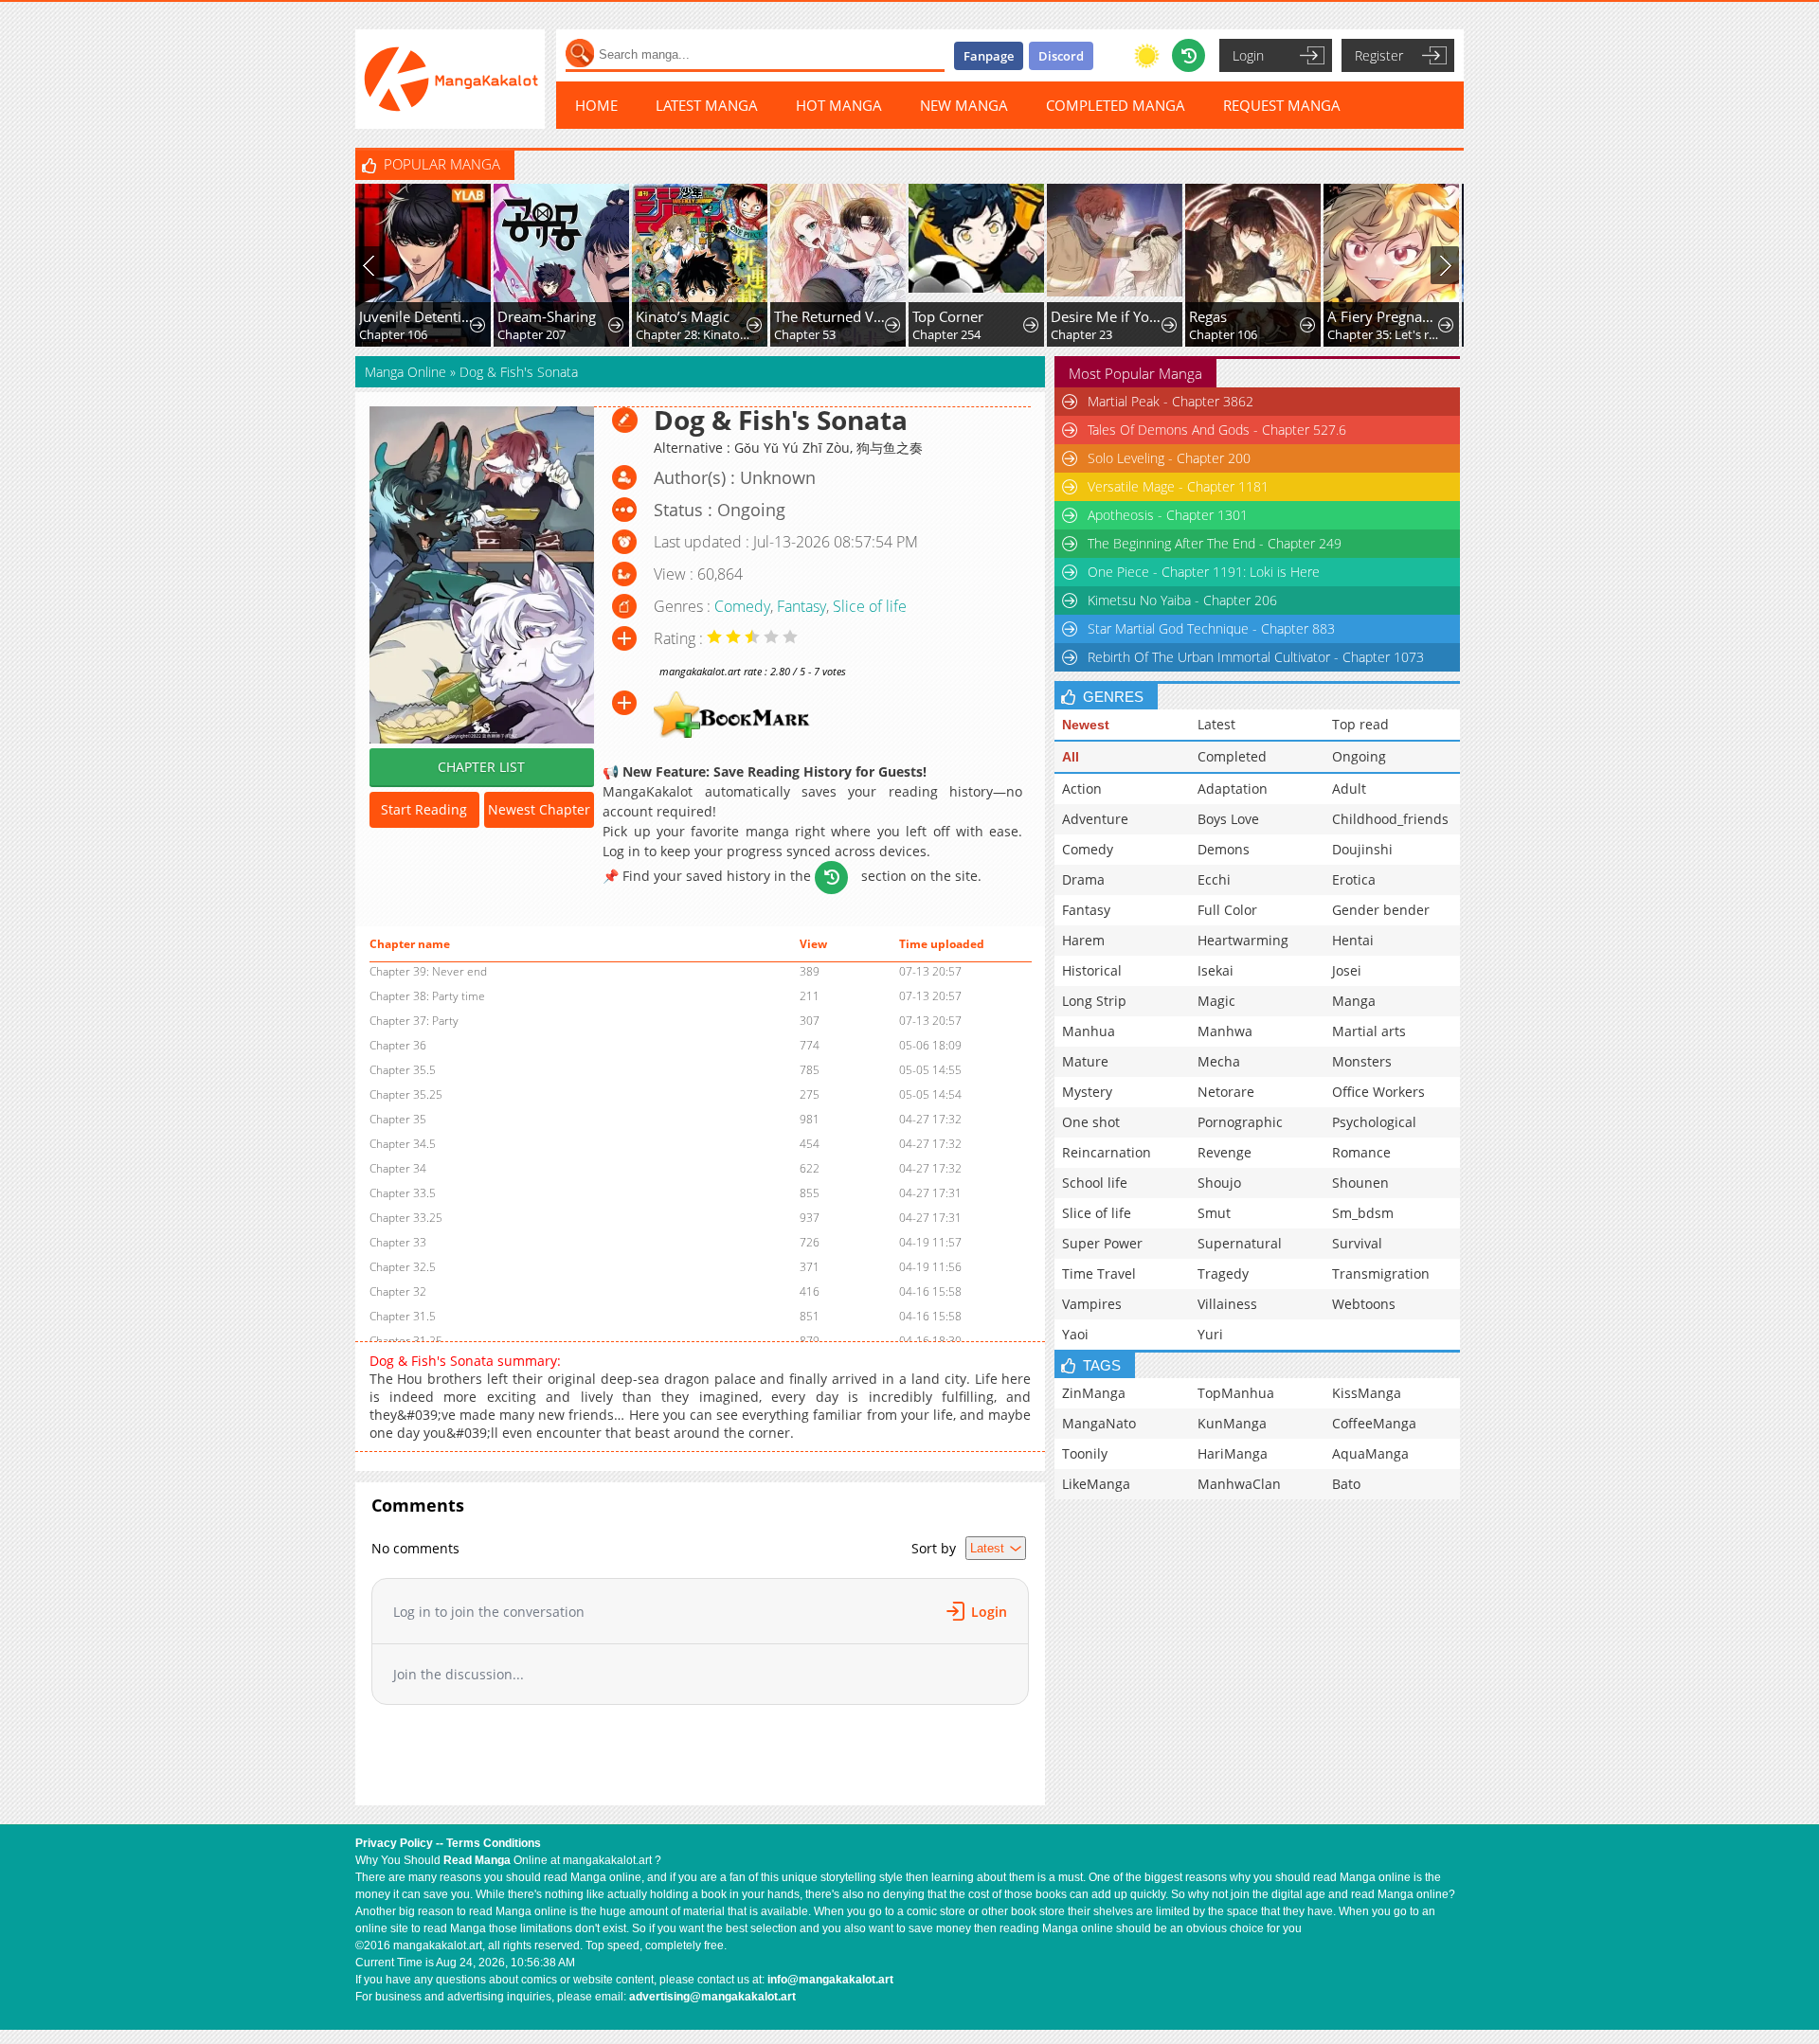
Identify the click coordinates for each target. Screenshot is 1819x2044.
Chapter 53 (805, 334)
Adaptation (1233, 789)
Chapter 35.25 (406, 1094)
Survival (1357, 1243)
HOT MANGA (839, 105)
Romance (1361, 1152)
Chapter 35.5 (403, 1070)
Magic (1216, 1001)
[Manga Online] (450, 79)
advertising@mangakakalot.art (712, 1997)
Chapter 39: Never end (428, 971)
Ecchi (1214, 879)
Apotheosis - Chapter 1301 (1168, 515)
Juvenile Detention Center (416, 316)
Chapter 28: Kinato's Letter (693, 334)
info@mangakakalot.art (830, 1980)
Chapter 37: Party (414, 1021)
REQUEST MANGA (1282, 105)
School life (1095, 1183)
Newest (1086, 725)
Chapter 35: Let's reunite (1385, 334)
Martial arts (1369, 1031)
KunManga (1232, 1423)
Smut (1214, 1213)
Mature (1085, 1061)
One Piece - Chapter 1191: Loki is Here (1204, 572)
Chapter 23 (1081, 334)
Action (1082, 789)
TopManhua (1236, 1393)
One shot (1091, 1122)
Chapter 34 (398, 1168)
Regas (1208, 316)
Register (1379, 55)
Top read (1360, 724)
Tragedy (1223, 1273)
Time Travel (1099, 1273)
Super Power (1102, 1243)
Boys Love (1228, 819)
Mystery (1087, 1092)
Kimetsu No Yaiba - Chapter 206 (1182, 600)
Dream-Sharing (547, 316)
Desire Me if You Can (1108, 316)
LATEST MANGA (707, 105)
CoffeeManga (1374, 1423)
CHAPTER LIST (481, 767)
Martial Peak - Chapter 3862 (1171, 401)
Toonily (1085, 1453)
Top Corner (948, 316)
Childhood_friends (1390, 819)
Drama (1083, 879)
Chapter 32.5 (403, 1267)
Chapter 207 (531, 334)
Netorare (1226, 1092)
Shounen (1360, 1183)
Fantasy (801, 606)
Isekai (1216, 970)
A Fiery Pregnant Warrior (1385, 316)
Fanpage (989, 56)
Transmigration (1381, 1273)
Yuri (1210, 1334)
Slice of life (870, 606)
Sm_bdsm (1363, 1213)
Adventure (1095, 819)
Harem (1083, 940)
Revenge (1225, 1152)
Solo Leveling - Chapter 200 (1169, 458)
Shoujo (1219, 1183)
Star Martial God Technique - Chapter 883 (1211, 628)
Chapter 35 (398, 1119)
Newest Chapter (539, 809)
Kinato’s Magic (683, 316)
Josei (1347, 970)
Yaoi (1075, 1334)
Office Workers (1378, 1092)
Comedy (742, 606)
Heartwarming (1243, 940)
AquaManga (1370, 1453)
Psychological (1374, 1122)
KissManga (1367, 1393)
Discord (1061, 56)
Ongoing (1359, 756)
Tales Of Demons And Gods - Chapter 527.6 (1217, 430)
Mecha (1219, 1061)
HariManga (1233, 1453)
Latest (1216, 724)
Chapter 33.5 (403, 1193)
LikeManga (1096, 1484)
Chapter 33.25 (406, 1218)
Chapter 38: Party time (427, 996)
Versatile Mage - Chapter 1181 (1178, 486)
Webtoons (1364, 1304)
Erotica (1354, 879)
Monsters (1362, 1061)
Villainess (1227, 1304)
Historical (1092, 970)
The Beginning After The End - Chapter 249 (1215, 543)
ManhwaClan (1239, 1484)
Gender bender (1381, 910)
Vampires (1092, 1304)
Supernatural (1240, 1243)
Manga (1354, 1001)
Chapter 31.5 (403, 1316)
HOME (596, 105)
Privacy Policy (394, 1843)
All (1071, 757)
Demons (1224, 849)
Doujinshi (1362, 849)
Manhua (1089, 1031)
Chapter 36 (398, 1045)
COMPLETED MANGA (1116, 105)
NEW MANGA (964, 105)
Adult (1349, 789)
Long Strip (1094, 1001)
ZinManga (1094, 1393)
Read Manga (477, 1860)
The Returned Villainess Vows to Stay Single (831, 316)
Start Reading (424, 809)
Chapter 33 (398, 1242)
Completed (1232, 756)
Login (1248, 55)
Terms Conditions (494, 1843)
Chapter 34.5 (403, 1144)
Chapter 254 (946, 334)
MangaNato (1099, 1423)
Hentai (1353, 940)
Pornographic (1240, 1122)
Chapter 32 (398, 1291)
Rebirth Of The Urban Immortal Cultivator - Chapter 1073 (1256, 657)
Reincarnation (1107, 1152)
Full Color (1227, 910)
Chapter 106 (393, 334)
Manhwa (1225, 1031)
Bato (1346, 1484)
